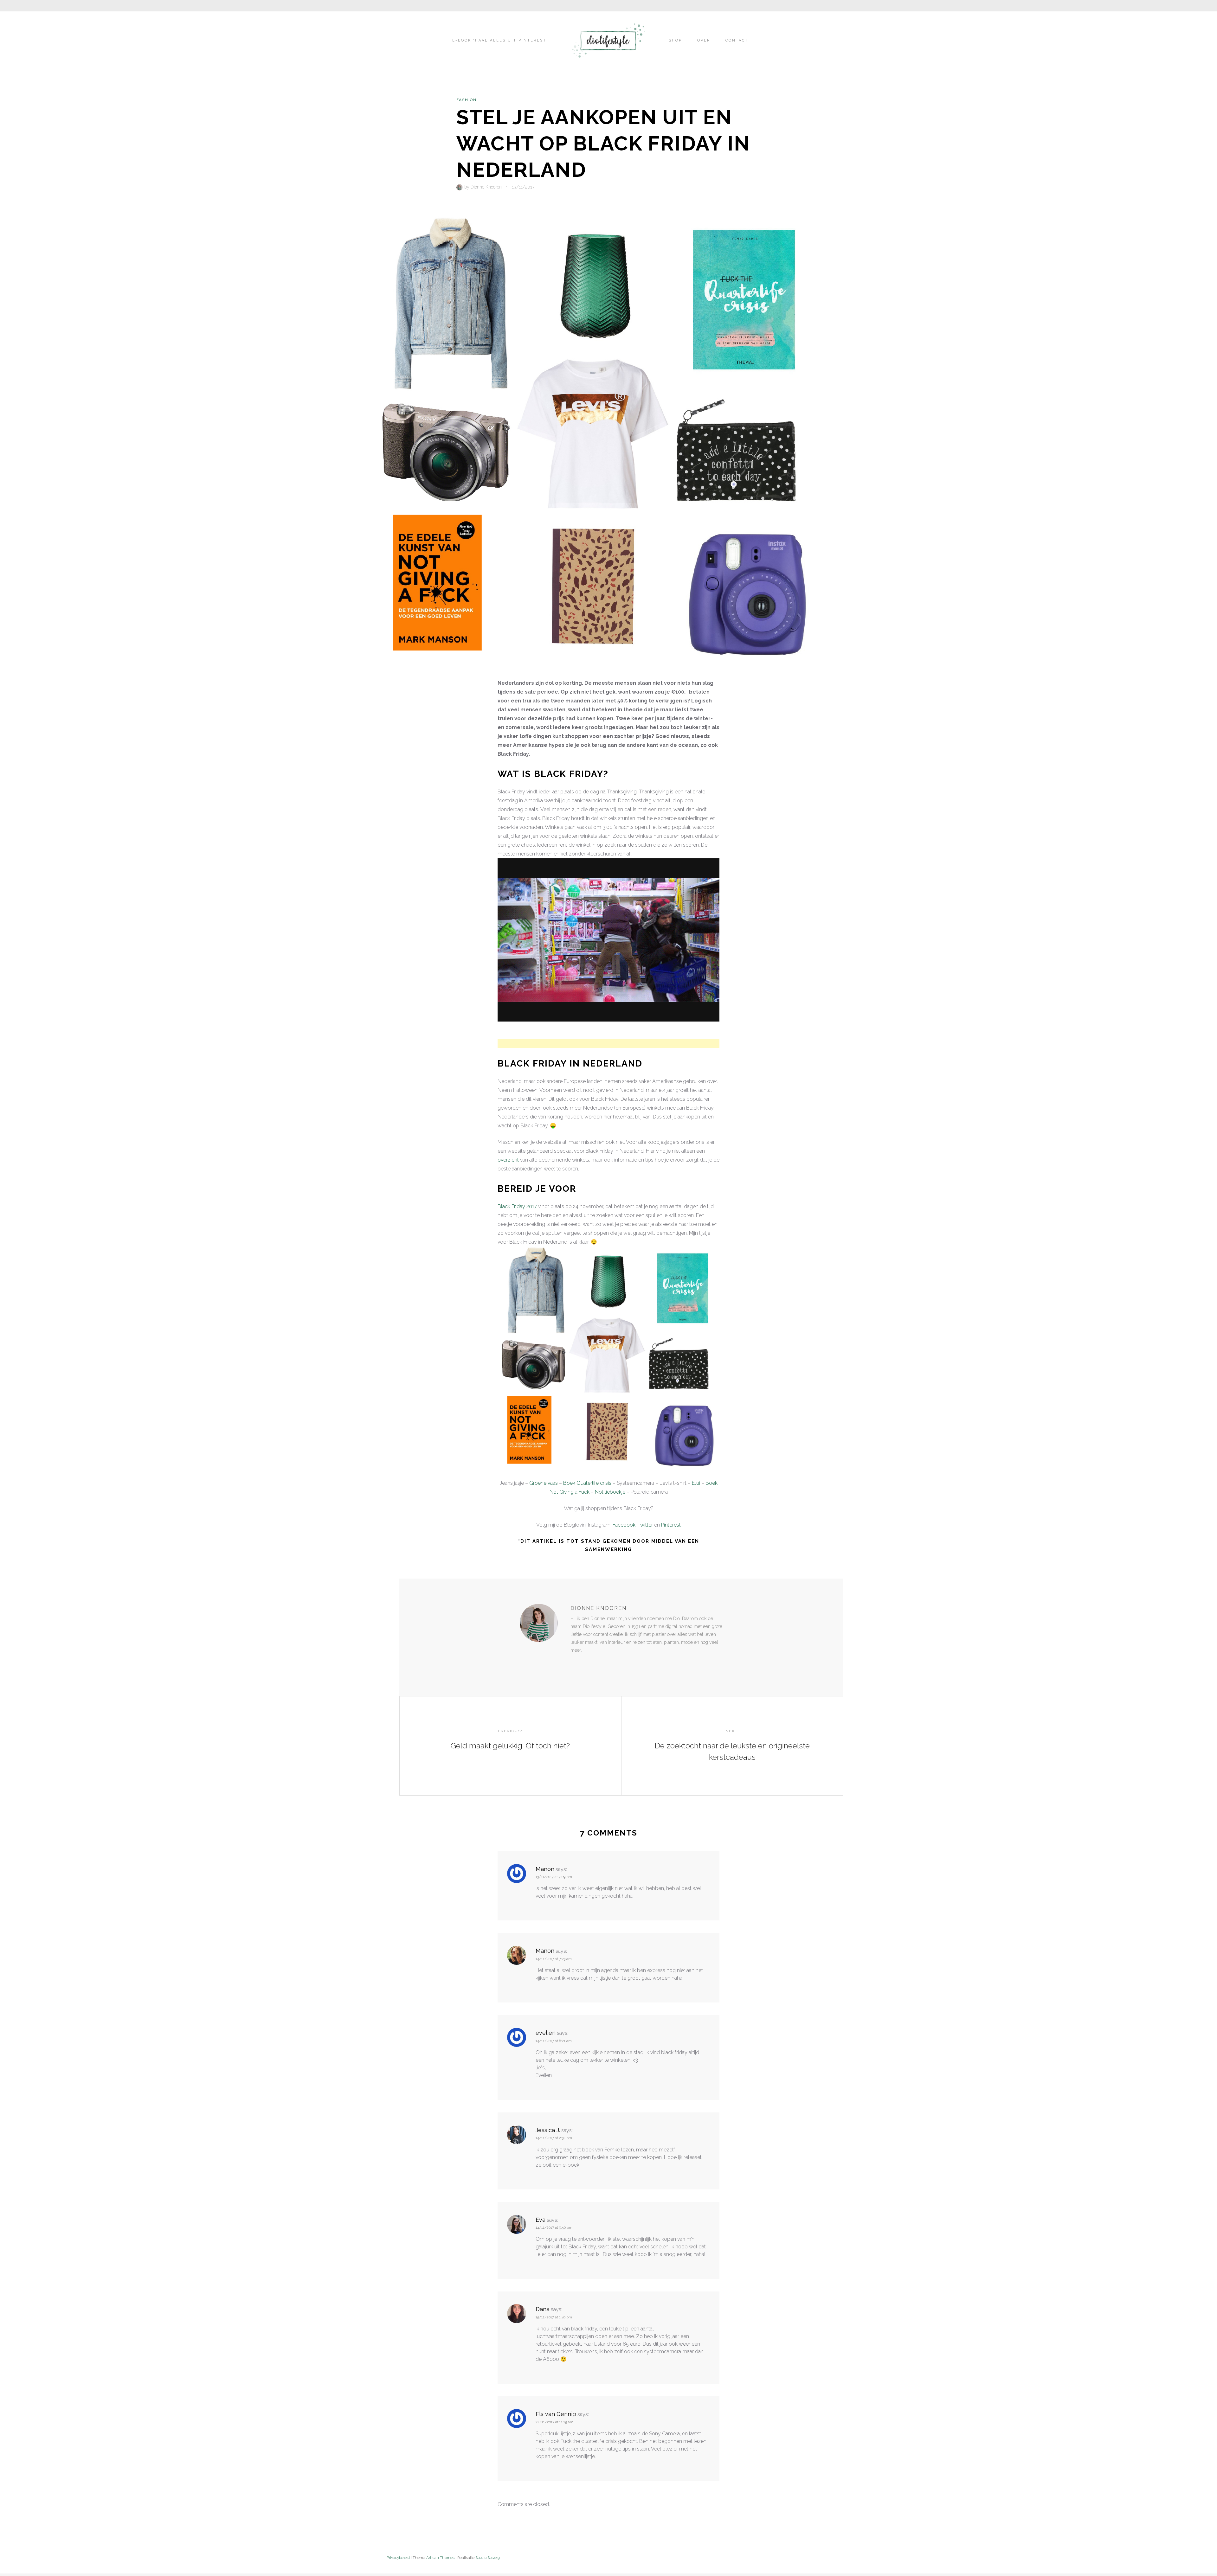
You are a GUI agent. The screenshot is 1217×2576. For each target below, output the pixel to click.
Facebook (624, 1525)
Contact (737, 40)
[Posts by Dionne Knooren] (460, 187)
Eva (541, 2220)
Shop (675, 40)
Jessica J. (548, 2130)
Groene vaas (544, 1483)
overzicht (508, 1160)
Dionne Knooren (486, 187)
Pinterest (671, 1525)
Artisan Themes (440, 2558)
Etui (696, 1483)
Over (704, 40)
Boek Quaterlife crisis (587, 1483)
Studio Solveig (488, 2558)
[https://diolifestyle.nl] (575, 1663)
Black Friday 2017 (517, 1206)
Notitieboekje (610, 1492)
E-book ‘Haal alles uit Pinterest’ (500, 40)
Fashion (467, 100)
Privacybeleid (398, 2558)
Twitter (645, 1525)
